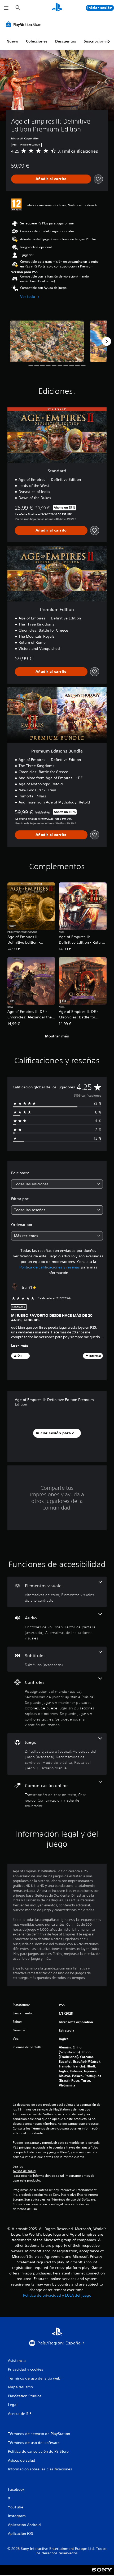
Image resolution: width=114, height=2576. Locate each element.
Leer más (20, 1346)
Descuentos (66, 41)
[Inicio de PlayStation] (57, 8)
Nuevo (12, 41)
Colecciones (37, 41)
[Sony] (102, 2573)
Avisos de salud (24, 2171)
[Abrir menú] (6, 8)
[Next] (107, 341)
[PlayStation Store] (25, 24)
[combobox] (57, 1184)
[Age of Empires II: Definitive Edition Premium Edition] (47, 341)
